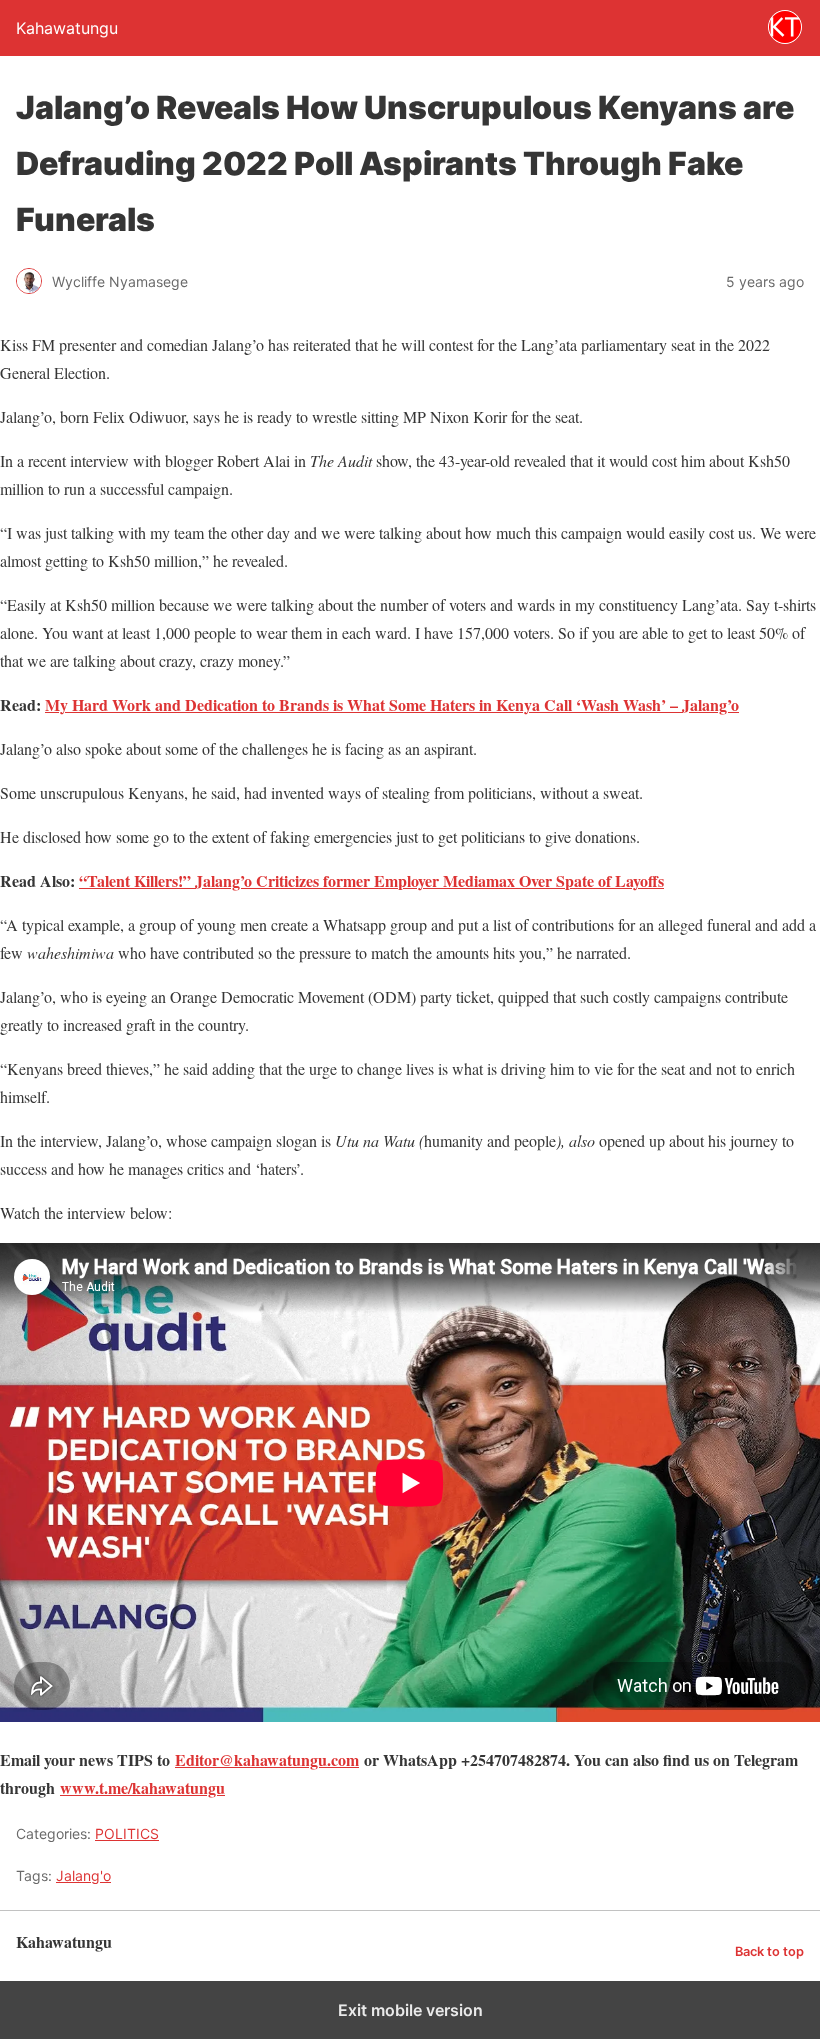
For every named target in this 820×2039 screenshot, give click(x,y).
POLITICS (127, 1833)
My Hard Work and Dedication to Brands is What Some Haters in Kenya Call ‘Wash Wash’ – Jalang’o (392, 704)
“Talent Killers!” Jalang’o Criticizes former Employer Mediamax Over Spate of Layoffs (371, 880)
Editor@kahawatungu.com (267, 1759)
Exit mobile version (410, 2010)
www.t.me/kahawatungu (142, 1787)
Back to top (769, 1951)
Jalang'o (83, 1875)
